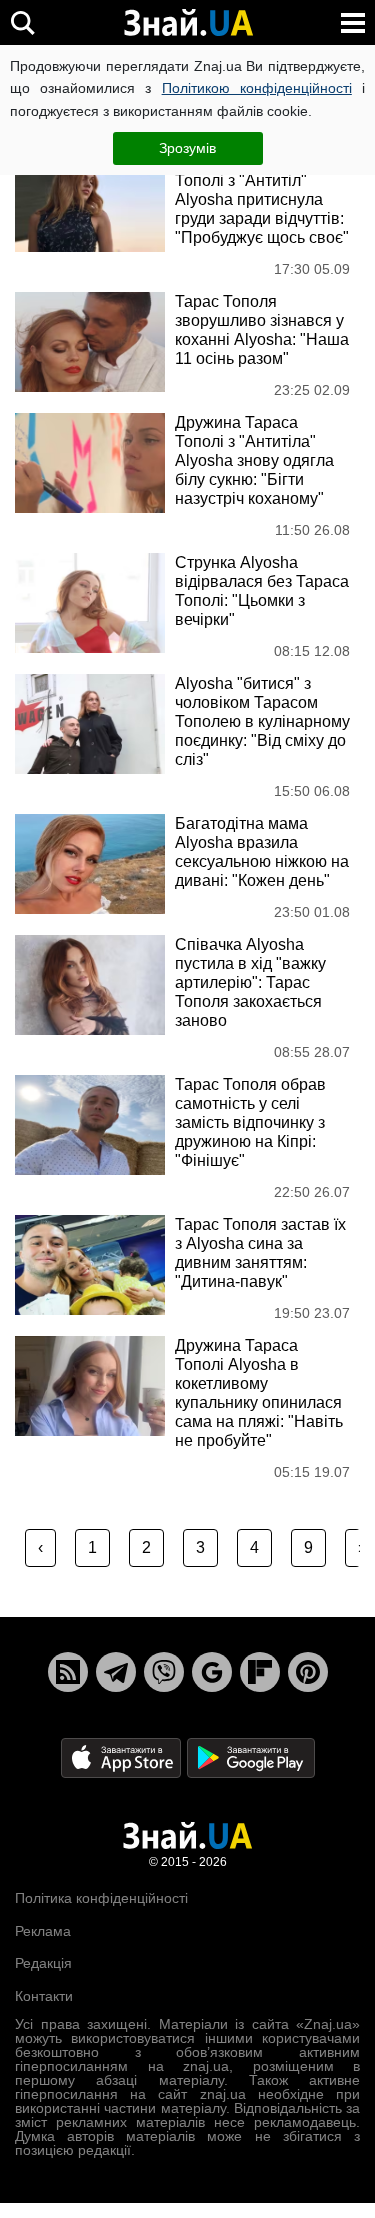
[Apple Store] (123, 1757)
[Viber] (164, 1672)
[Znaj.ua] (188, 23)
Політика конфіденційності (101, 1898)
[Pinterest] (308, 1672)
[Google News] (212, 1672)
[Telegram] (116, 1672)
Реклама (43, 1931)
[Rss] (68, 1672)
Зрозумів (187, 148)
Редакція (43, 1963)
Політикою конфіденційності (257, 88)
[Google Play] (251, 1757)
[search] (22, 22)
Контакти (44, 1996)
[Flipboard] (260, 1672)
